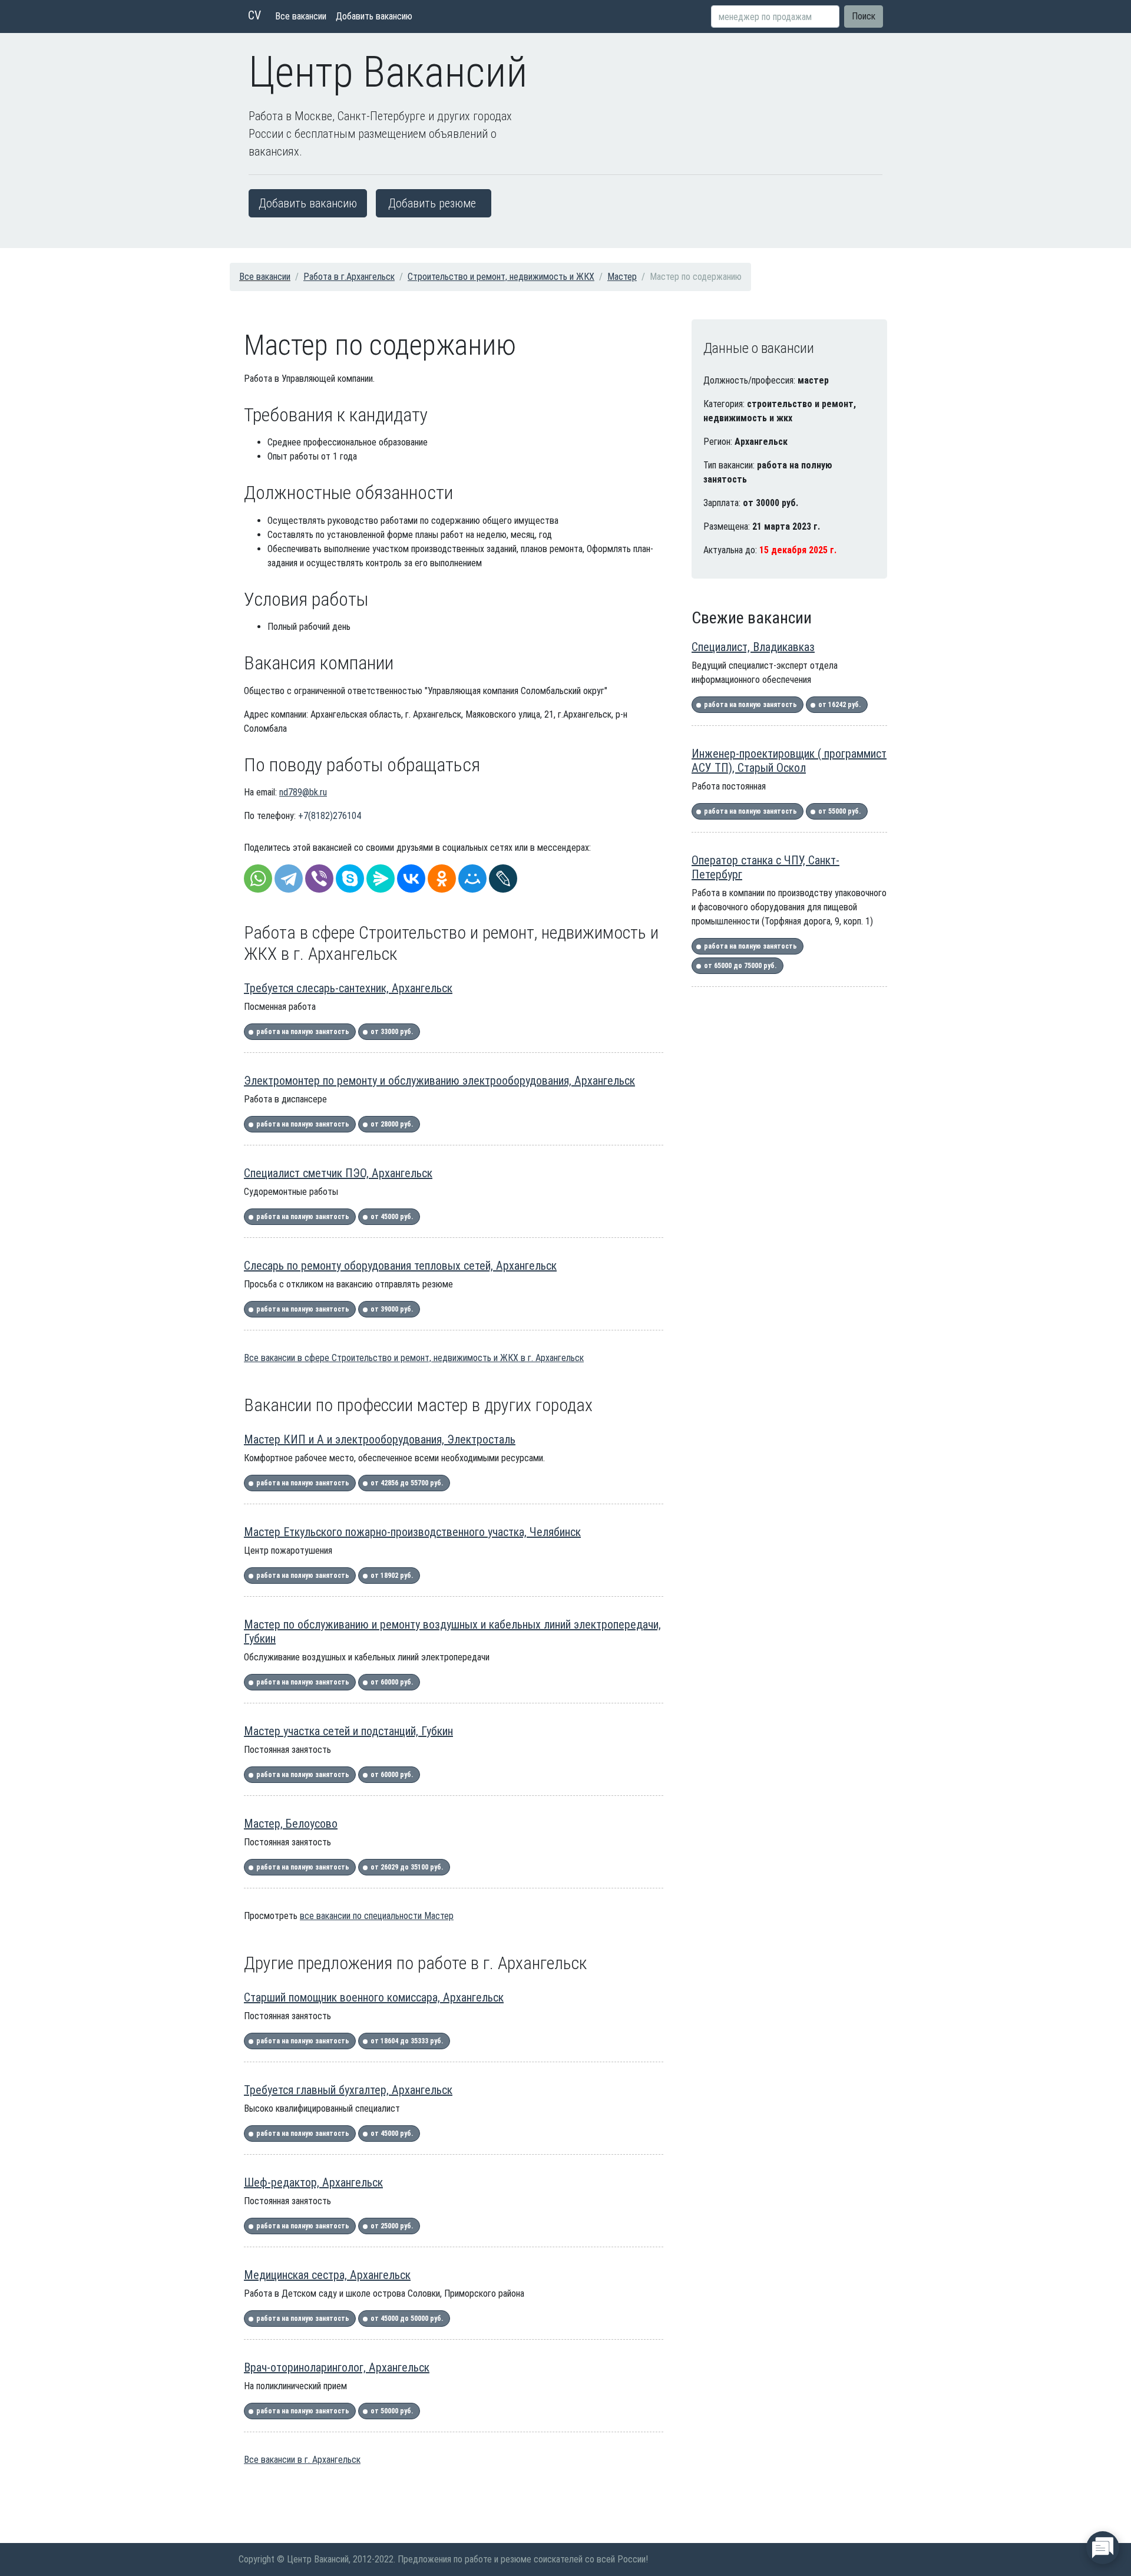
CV (254, 15)
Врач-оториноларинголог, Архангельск (337, 2367)
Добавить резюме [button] (432, 203)
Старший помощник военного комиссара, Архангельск (374, 1997)
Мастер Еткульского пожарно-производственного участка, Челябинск (412, 1532)
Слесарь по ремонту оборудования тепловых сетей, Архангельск (400, 1266)
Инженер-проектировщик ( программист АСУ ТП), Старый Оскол (789, 761)
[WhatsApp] (258, 879)
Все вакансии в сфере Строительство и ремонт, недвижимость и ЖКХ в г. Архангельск (414, 1358)
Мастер (622, 277)
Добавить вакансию (374, 16)
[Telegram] (289, 879)
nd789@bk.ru (303, 792)
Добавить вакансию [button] (308, 203)
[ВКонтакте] (411, 879)
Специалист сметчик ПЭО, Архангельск (338, 1173)
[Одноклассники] (442, 879)
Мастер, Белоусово (291, 1824)
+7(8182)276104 (330, 816)
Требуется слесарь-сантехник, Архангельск (348, 988)
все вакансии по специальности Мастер (377, 1916)
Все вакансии (301, 16)
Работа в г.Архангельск (349, 277)
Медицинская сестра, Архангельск (327, 2275)
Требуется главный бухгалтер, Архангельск (348, 2090)
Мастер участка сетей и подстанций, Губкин (348, 1731)
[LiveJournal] (503, 879)
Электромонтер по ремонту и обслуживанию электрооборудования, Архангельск (439, 1081)
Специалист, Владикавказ (753, 647)
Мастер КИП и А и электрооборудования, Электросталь (380, 1439)
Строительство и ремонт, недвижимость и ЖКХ (501, 277)
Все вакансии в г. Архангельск (302, 2460)
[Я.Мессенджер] (381, 879)
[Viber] (319, 879)
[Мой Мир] (472, 879)
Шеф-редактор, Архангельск (313, 2182)
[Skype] (350, 879)
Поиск (864, 16)
